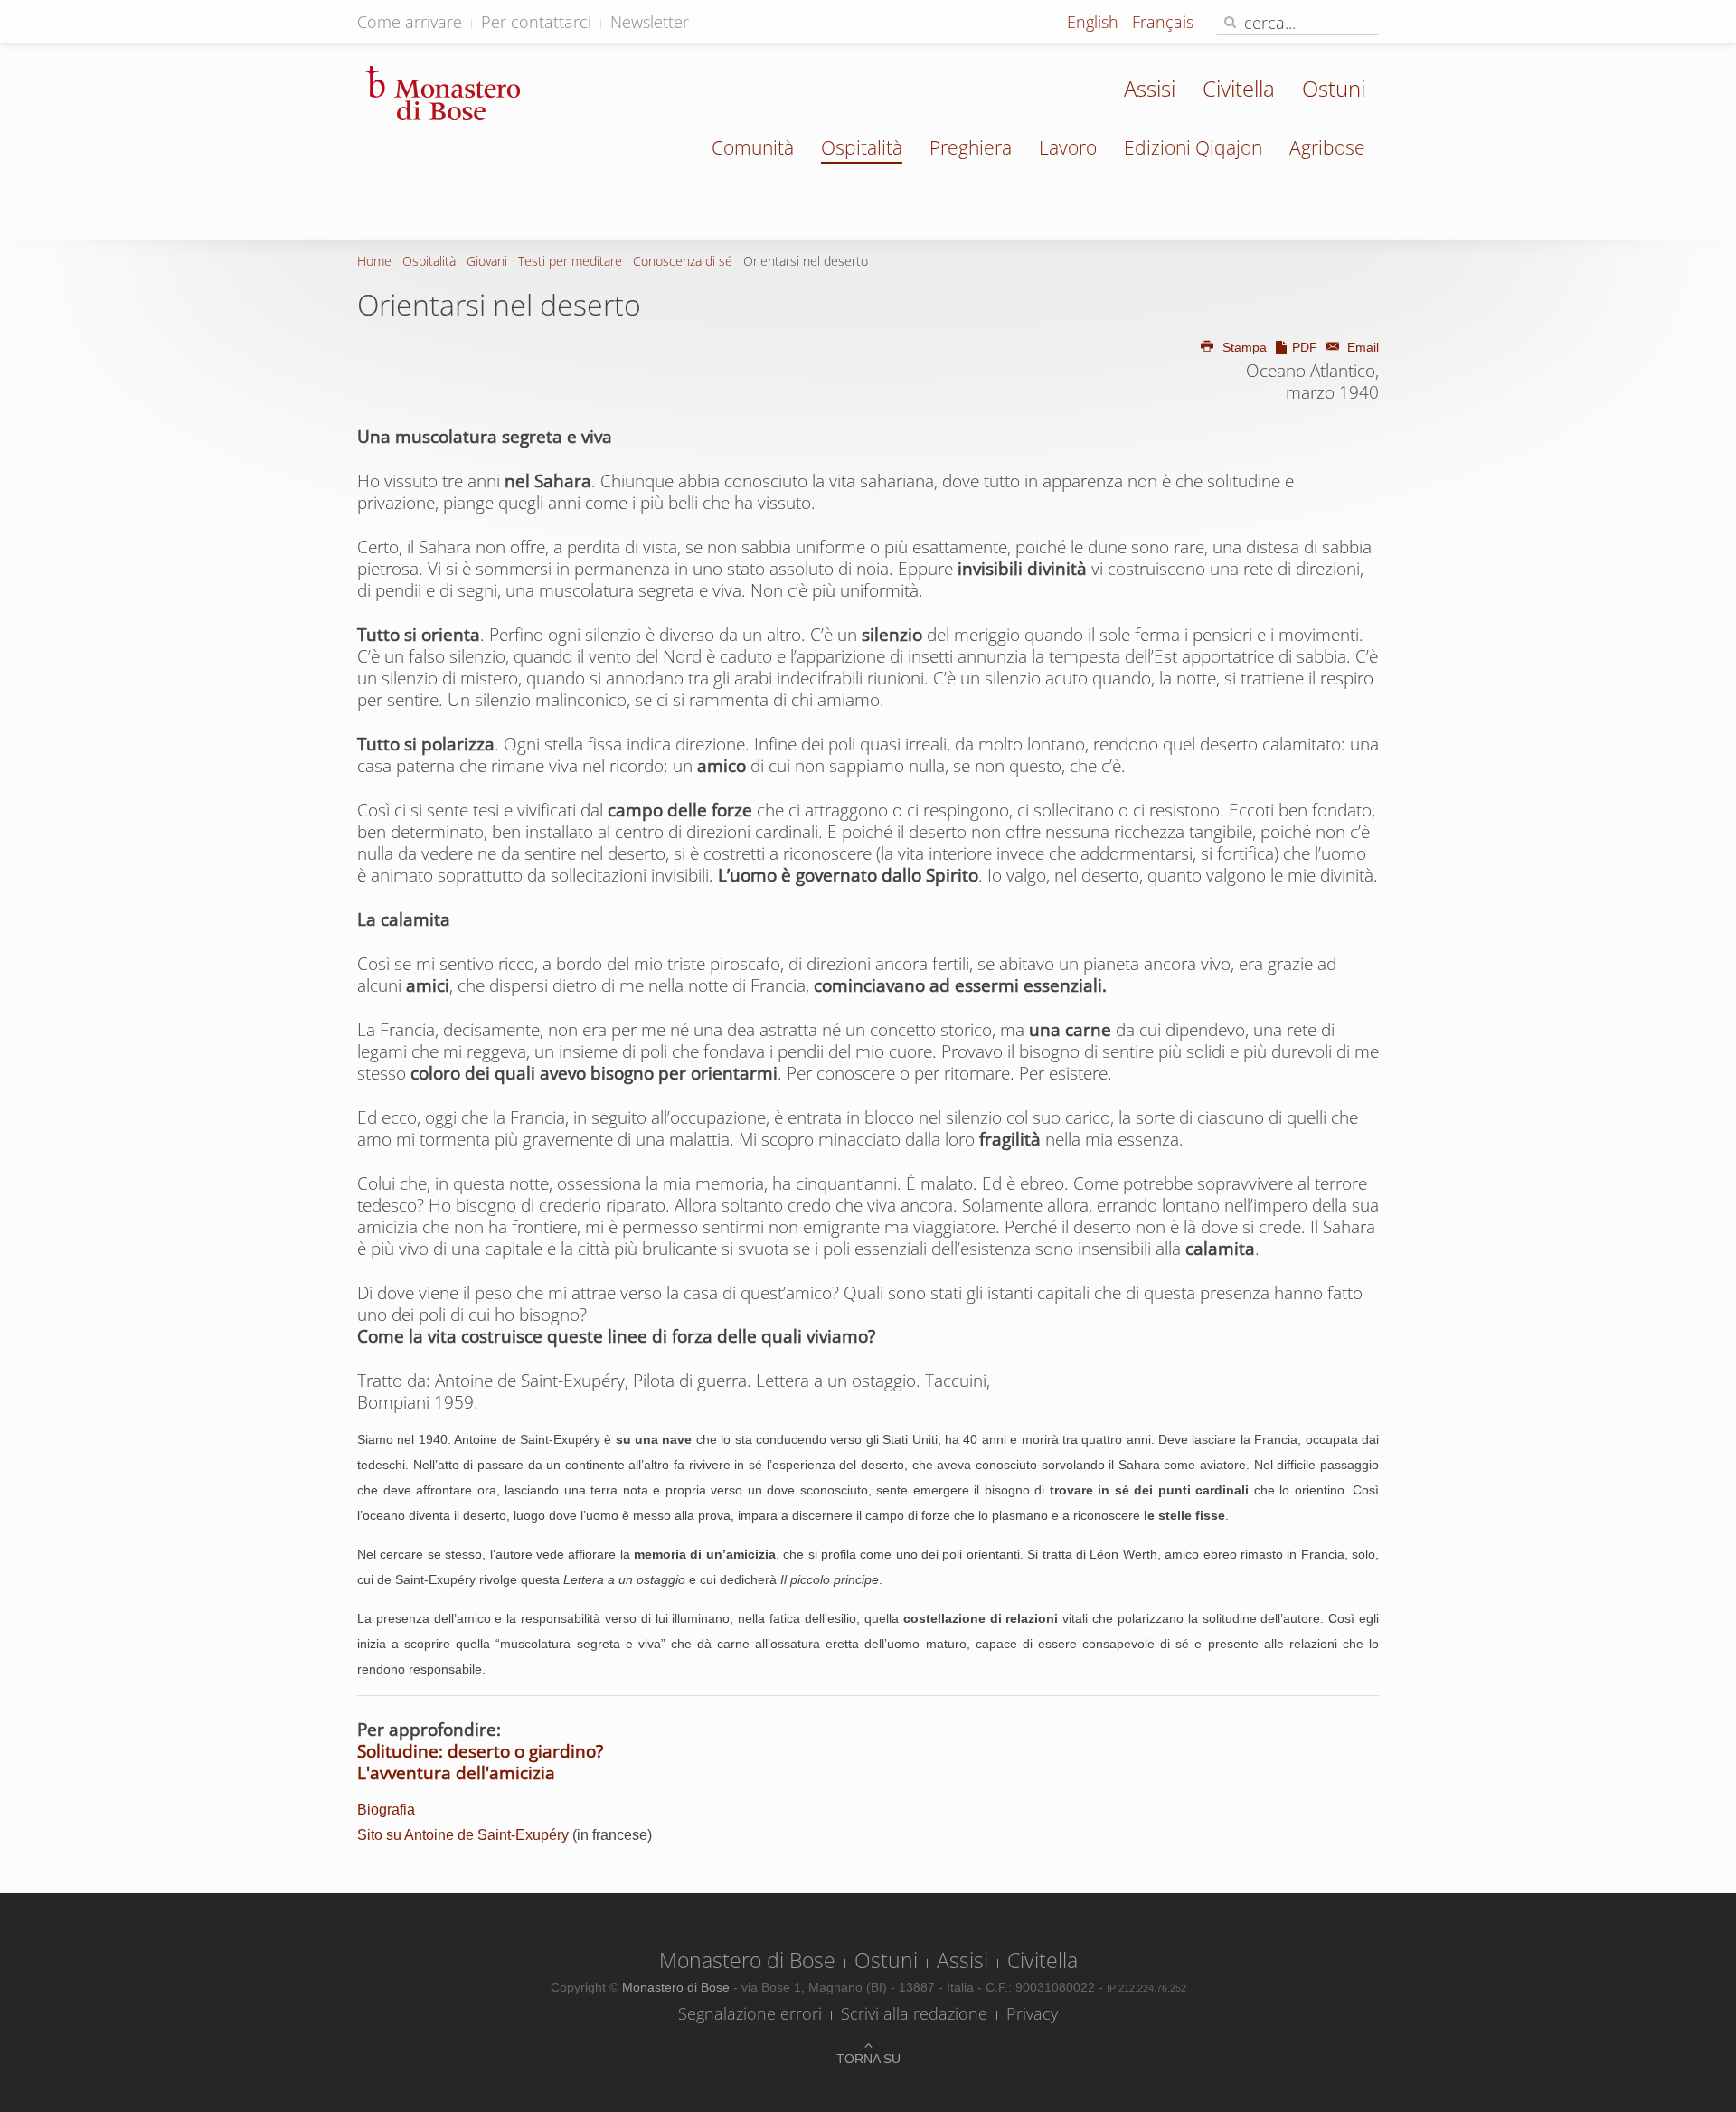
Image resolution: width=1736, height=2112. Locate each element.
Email (1361, 347)
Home (374, 261)
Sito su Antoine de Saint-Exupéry (463, 1835)
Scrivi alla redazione (914, 2013)
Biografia (386, 1810)
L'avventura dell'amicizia (456, 1773)
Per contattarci (536, 22)
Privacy (1032, 2013)
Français (1163, 22)
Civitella (1239, 88)
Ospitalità (862, 147)
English (1095, 22)
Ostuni (1334, 88)
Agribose (1327, 147)
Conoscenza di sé (683, 261)
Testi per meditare (570, 261)
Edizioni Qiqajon (1193, 147)
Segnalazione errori (750, 2013)
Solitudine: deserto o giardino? (480, 1751)
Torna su (868, 2059)
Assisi (1150, 88)
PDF (1305, 347)
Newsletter (650, 22)
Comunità (753, 147)
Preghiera (971, 147)
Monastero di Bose (747, 1960)
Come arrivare (410, 22)
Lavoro (1068, 147)
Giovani (487, 261)
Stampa (1245, 347)
